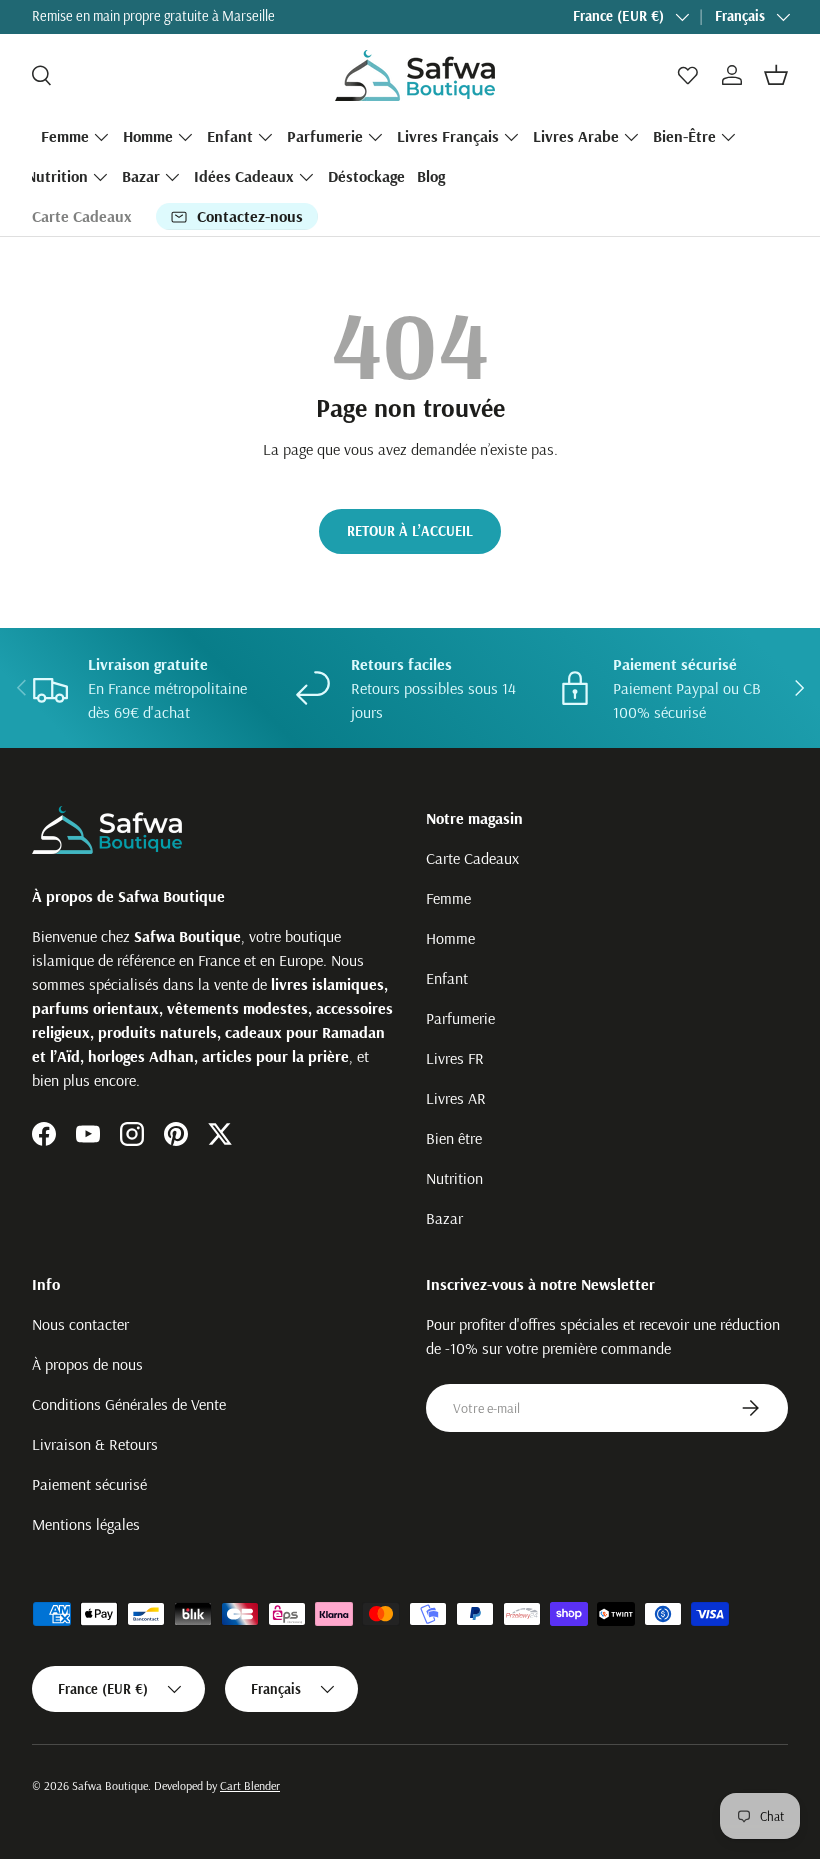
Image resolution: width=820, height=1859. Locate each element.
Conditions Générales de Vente (129, 1404)
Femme (448, 898)
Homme (450, 938)
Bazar (444, 1218)
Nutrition (454, 1178)
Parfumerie (460, 1018)
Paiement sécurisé (89, 1484)
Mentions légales (86, 1524)
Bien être (454, 1138)
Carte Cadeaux (82, 216)
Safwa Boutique (110, 1785)
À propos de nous (87, 1364)
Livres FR (455, 1058)
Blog (431, 176)
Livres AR (456, 1098)
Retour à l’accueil (410, 531)
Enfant (447, 978)
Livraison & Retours (95, 1444)
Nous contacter (80, 1324)
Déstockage (366, 176)
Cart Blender (250, 1785)
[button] (776, 75)
